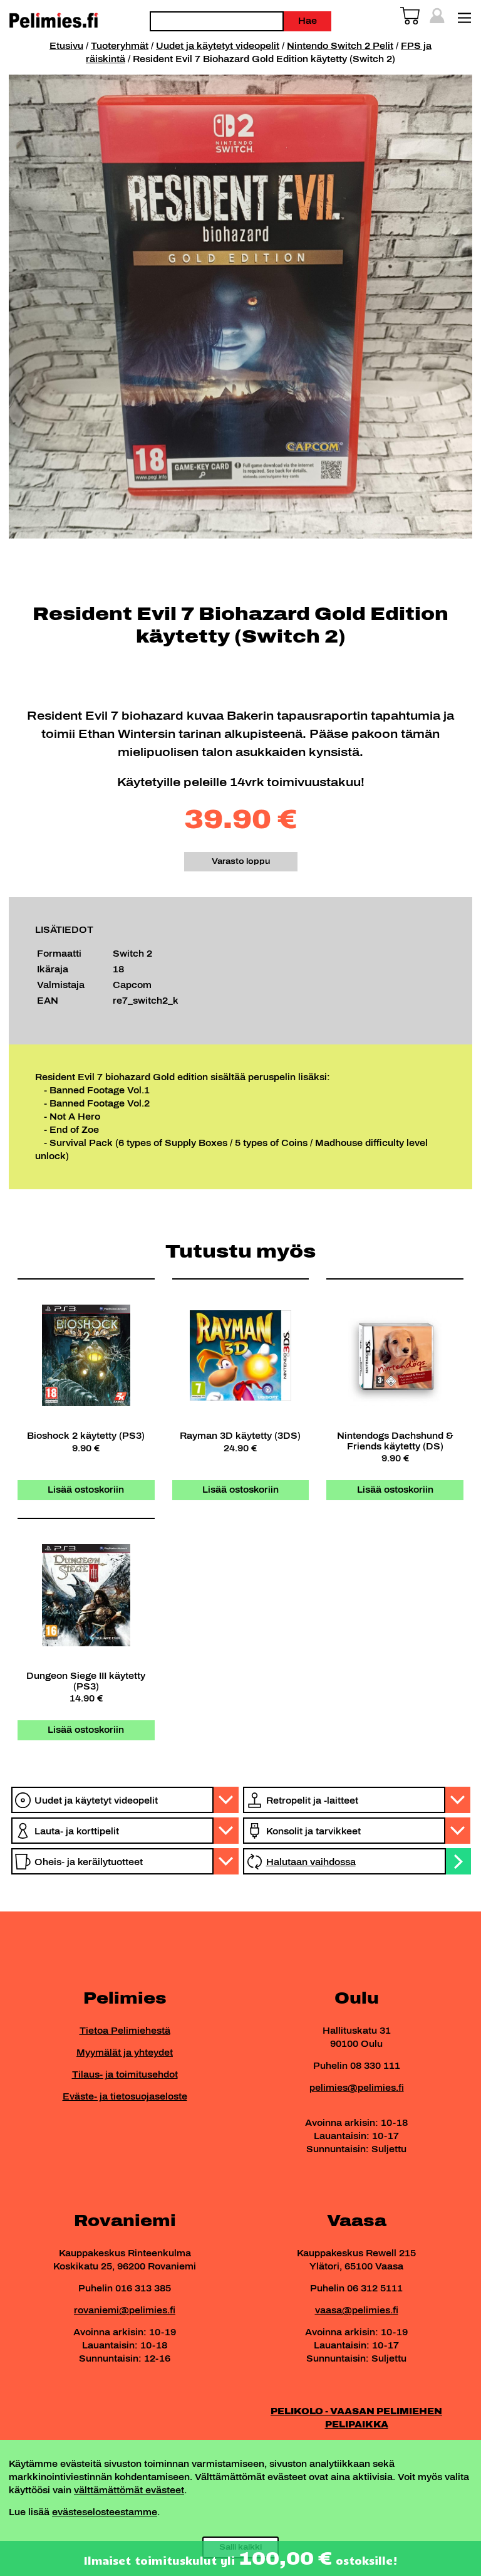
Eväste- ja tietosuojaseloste (125, 2097)
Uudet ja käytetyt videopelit (218, 46)
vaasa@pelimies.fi (357, 2311)
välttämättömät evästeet (129, 2490)
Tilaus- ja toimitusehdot (125, 2075)
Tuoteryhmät (120, 46)
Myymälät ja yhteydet (125, 2053)
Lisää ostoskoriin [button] (86, 1490)
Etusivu (66, 46)
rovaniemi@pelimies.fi (125, 2311)
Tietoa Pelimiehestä (125, 2031)
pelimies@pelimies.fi (357, 2088)
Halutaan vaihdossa (311, 1862)
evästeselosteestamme (105, 2512)
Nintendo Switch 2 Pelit (340, 46)
